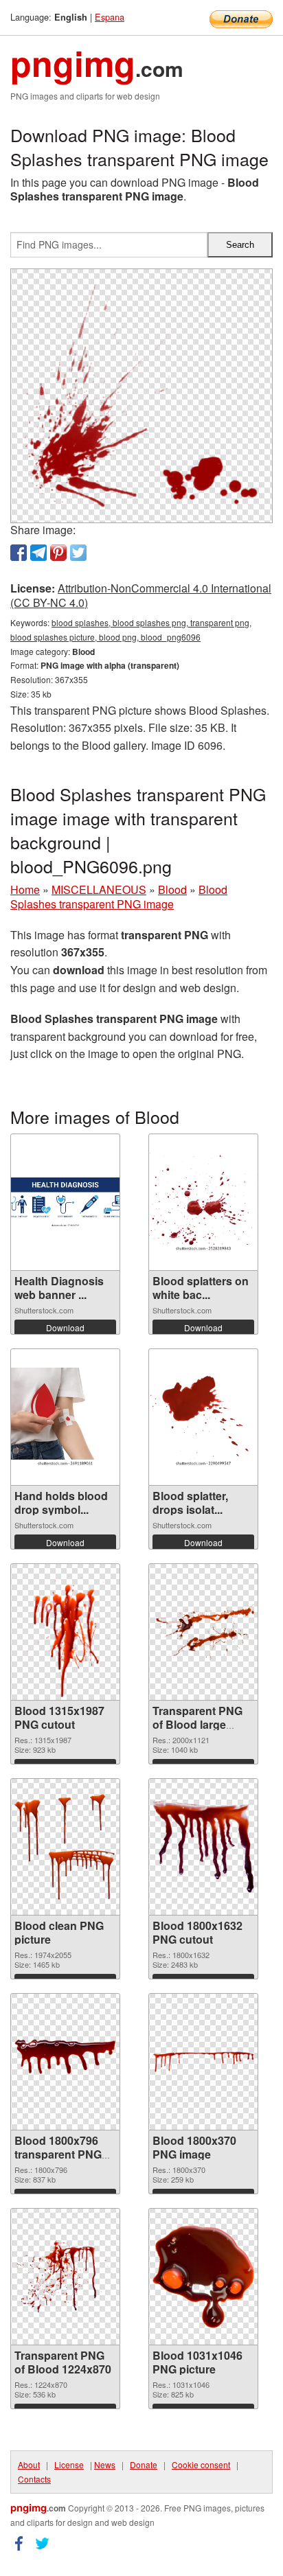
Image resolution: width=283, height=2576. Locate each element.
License (69, 2464)
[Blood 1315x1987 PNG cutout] (65, 1632)
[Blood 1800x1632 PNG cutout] (203, 1847)
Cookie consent (201, 2464)
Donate (144, 2464)
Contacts (34, 2479)
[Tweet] (78, 553)
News (105, 2464)
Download (65, 1327)
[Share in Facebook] (19, 553)
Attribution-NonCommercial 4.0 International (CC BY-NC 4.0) (141, 595)
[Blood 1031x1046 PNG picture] (203, 2277)
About (29, 2464)
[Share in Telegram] (38, 553)
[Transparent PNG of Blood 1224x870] (65, 2276)
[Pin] (58, 553)
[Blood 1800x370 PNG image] (203, 2062)
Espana (110, 17)
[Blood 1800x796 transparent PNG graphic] (65, 2061)
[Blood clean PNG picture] (65, 1847)
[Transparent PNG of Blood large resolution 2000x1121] (203, 1632)
